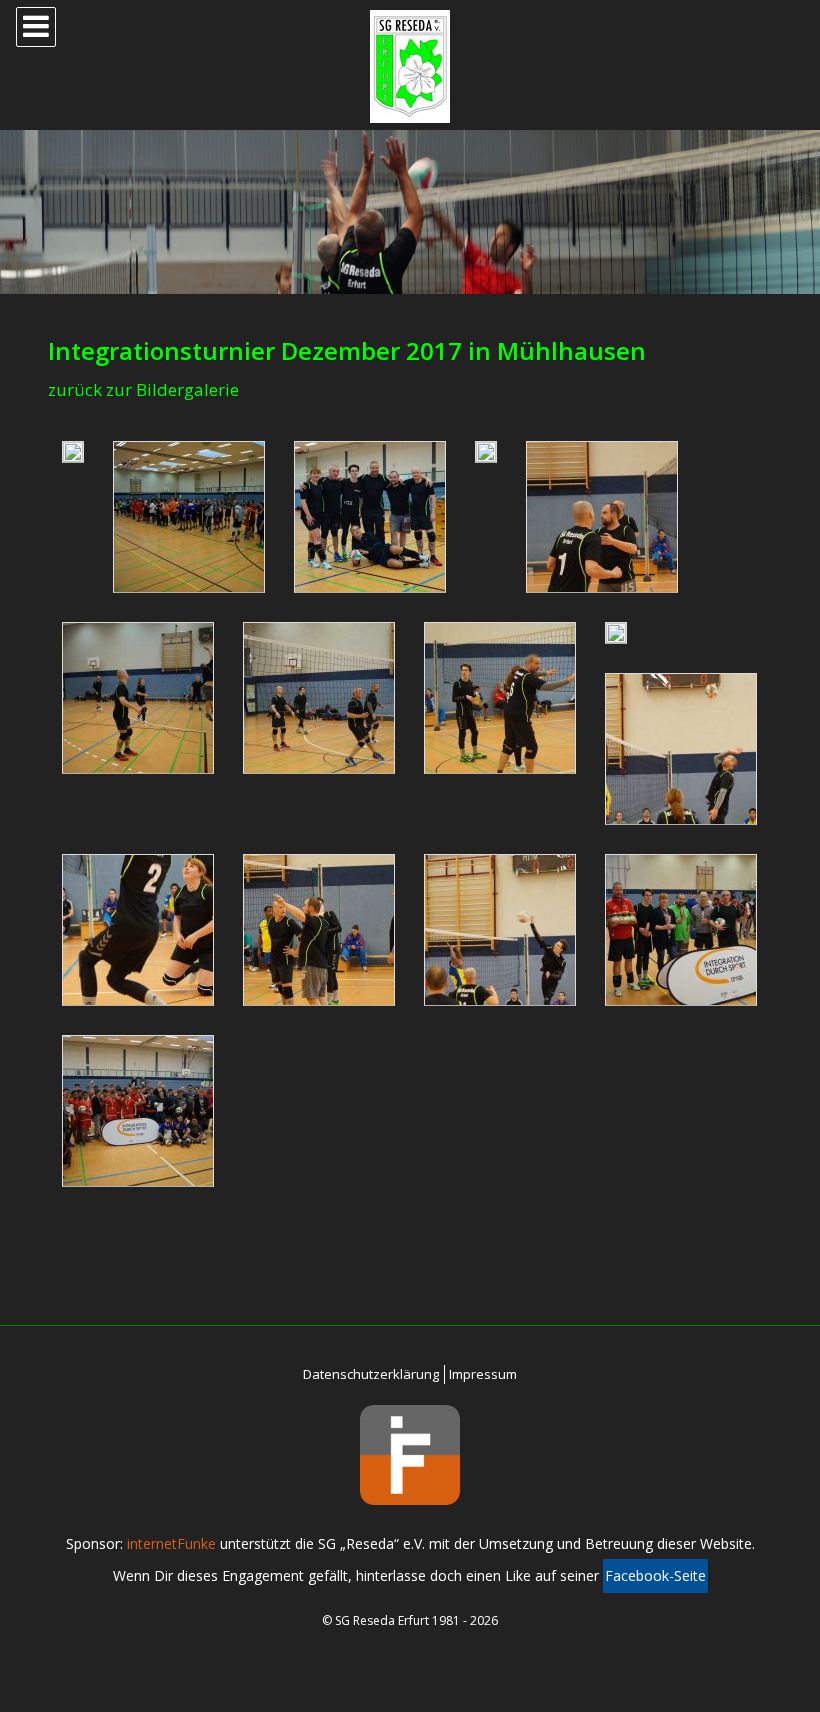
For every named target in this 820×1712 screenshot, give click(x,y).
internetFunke (171, 1543)
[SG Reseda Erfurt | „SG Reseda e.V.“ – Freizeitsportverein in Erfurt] (410, 66)
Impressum (483, 1374)
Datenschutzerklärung (371, 1374)
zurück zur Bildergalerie (143, 389)
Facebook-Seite (655, 1575)
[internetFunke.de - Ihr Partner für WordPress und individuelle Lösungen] (410, 1455)
